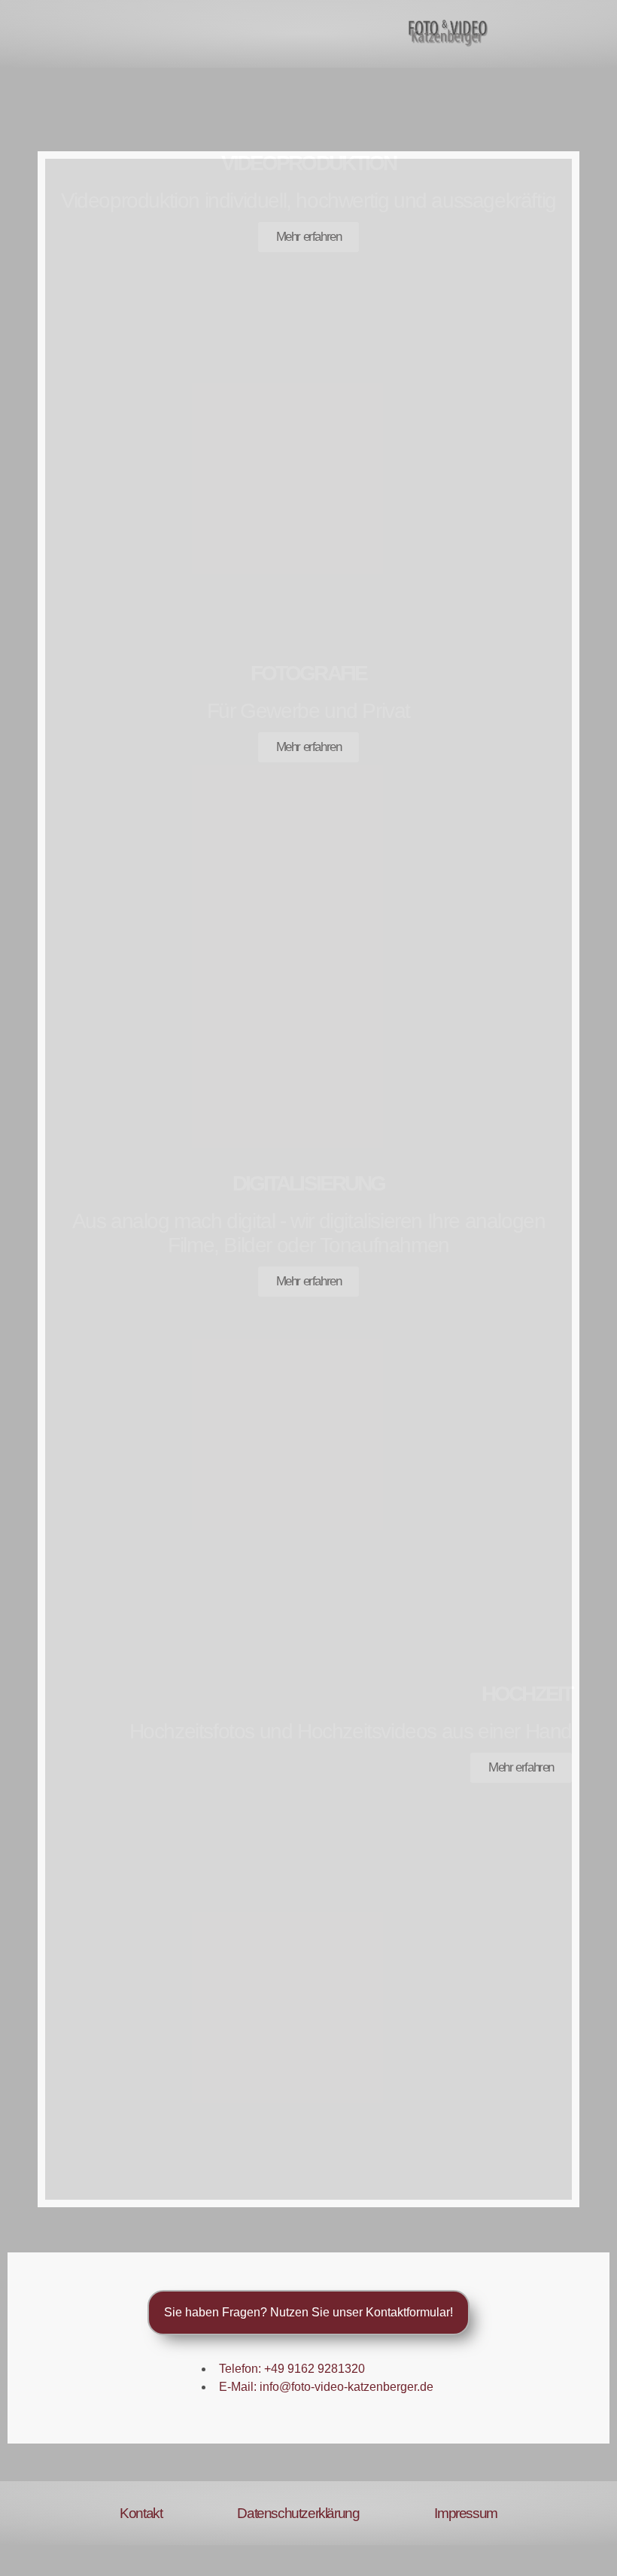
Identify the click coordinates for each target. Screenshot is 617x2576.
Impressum (465, 2513)
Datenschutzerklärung (298, 2513)
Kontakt (141, 2513)
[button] (35, 34)
